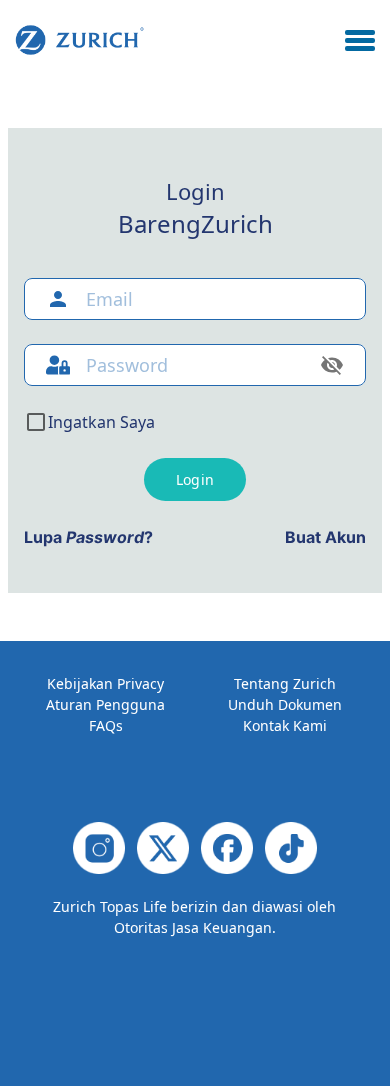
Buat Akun (325, 537)
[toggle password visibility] (332, 365)
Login (195, 479)
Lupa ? (88, 537)
